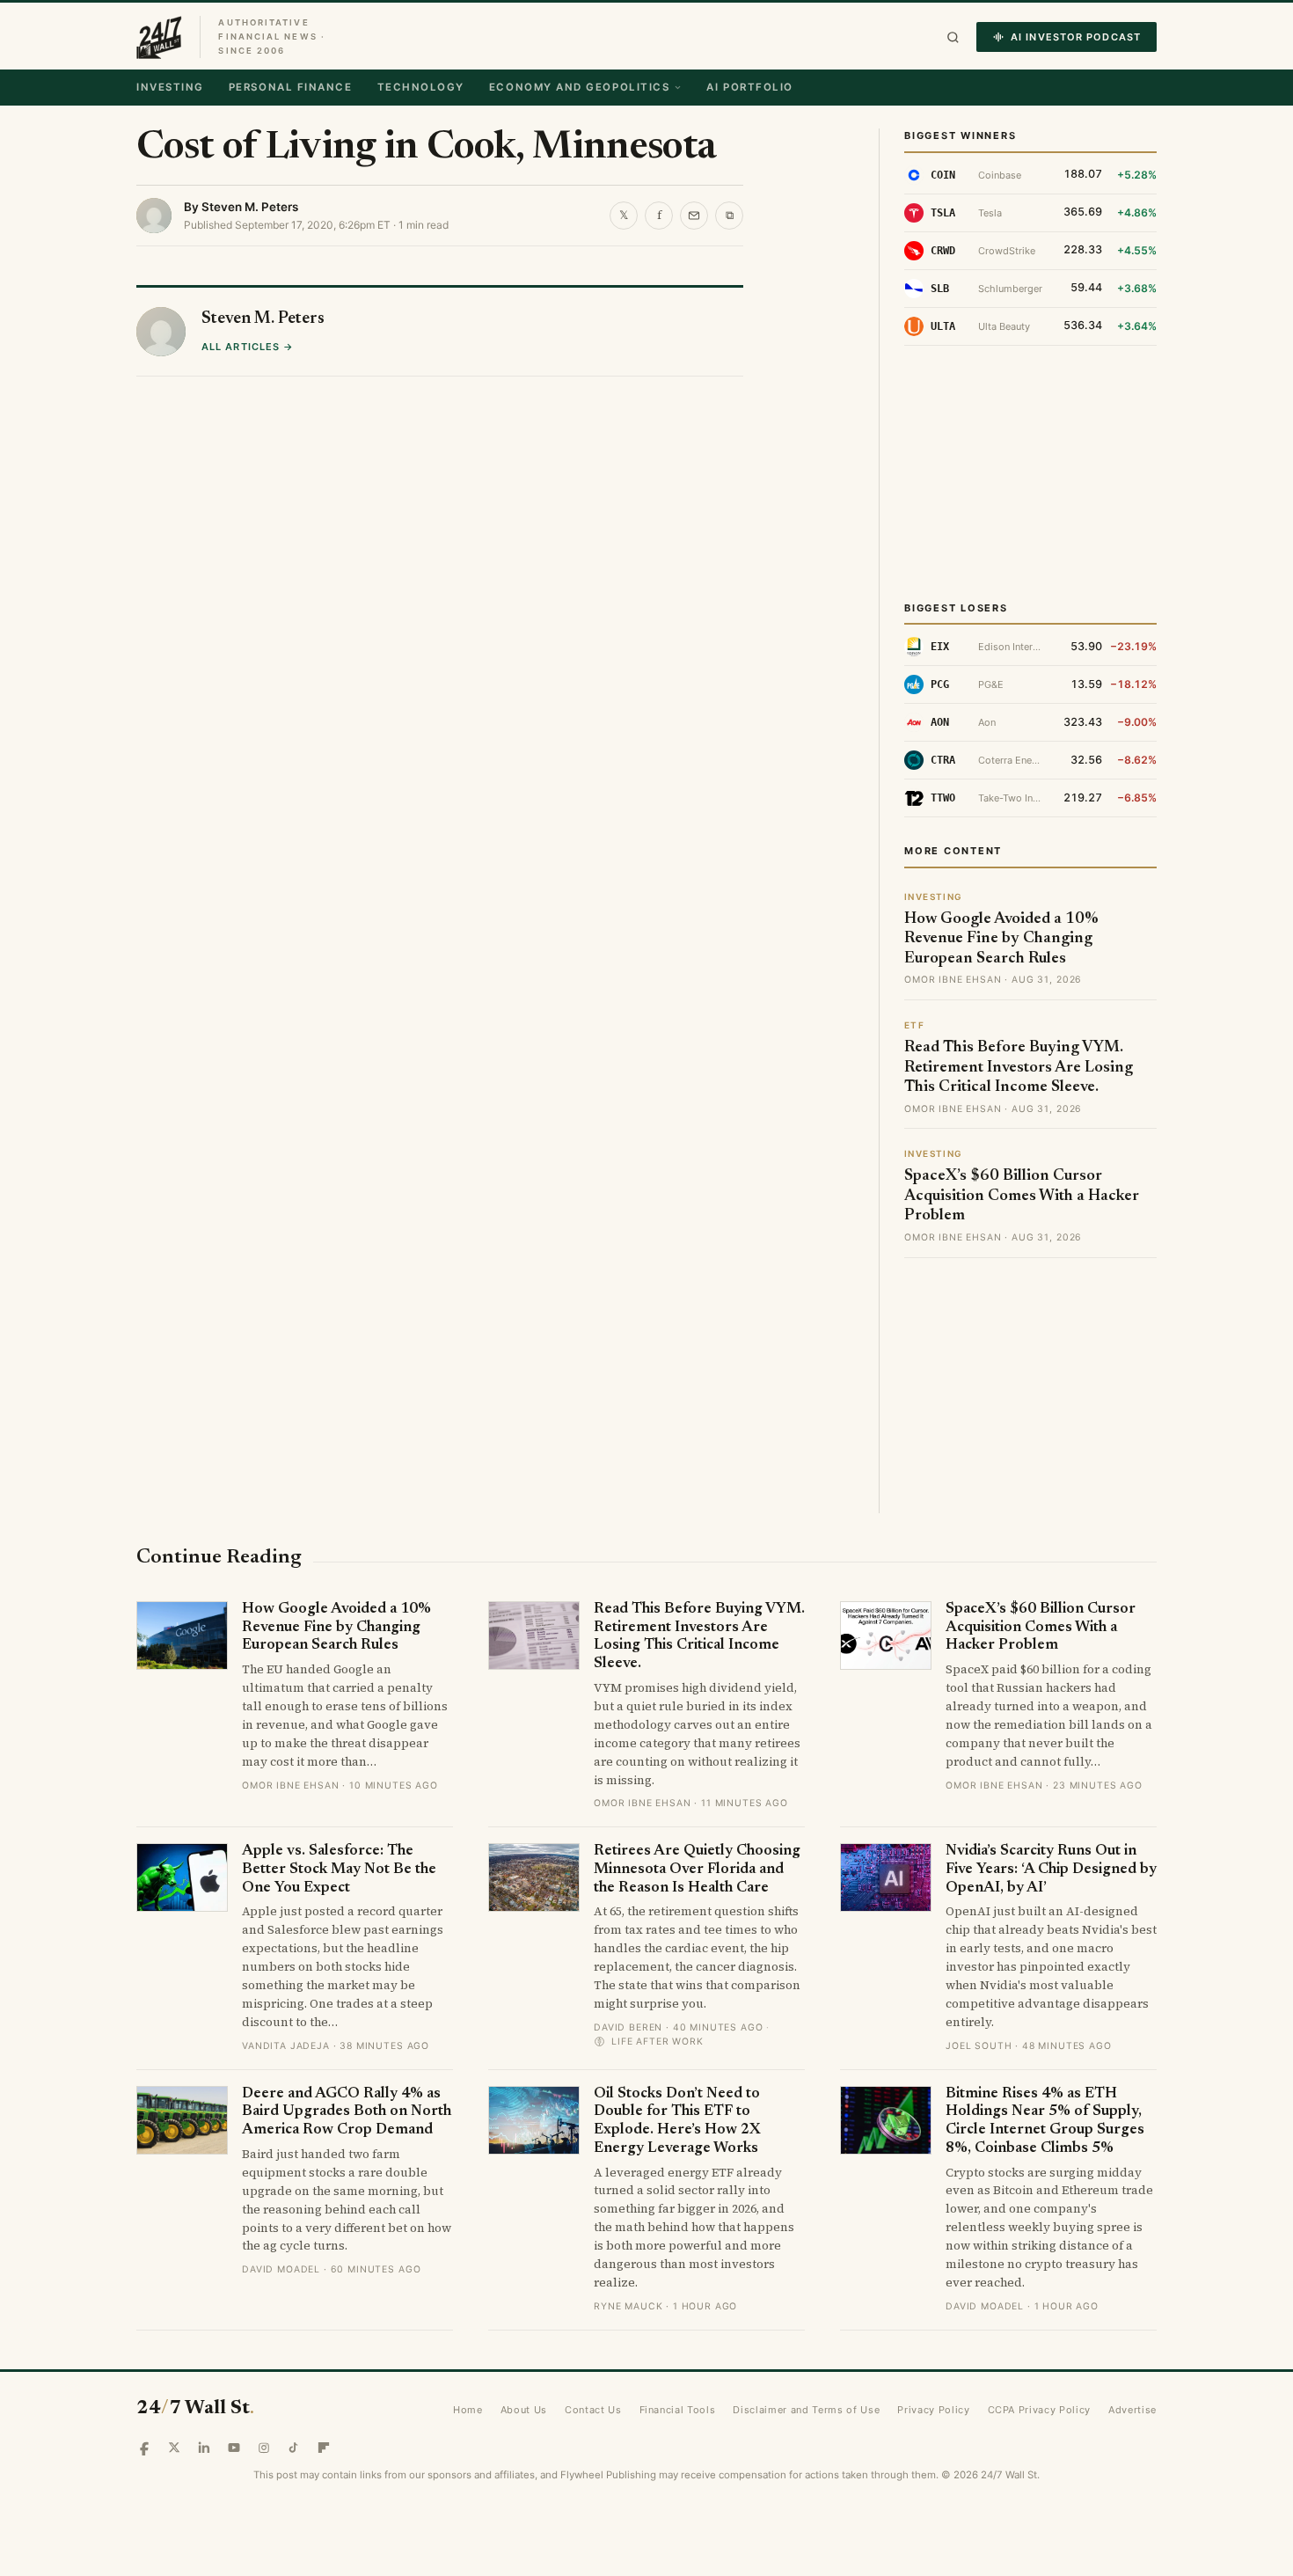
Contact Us (593, 2410)
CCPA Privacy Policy (1040, 2410)
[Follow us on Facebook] (144, 2448)
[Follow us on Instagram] (264, 2448)
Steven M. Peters (250, 207)
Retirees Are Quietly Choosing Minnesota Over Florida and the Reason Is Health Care (697, 1870)
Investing (170, 87)
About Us (524, 2410)
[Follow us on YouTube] (234, 2448)
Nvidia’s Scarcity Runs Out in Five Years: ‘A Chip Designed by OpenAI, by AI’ (1051, 1870)
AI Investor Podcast (1076, 37)
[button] (953, 37)
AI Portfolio (749, 87)
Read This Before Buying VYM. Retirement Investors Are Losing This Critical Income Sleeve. (1019, 1068)
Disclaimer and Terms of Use (806, 2410)
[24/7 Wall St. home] (159, 37)
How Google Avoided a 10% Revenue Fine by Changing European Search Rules (1001, 939)
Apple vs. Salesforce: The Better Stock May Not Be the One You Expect (339, 1870)
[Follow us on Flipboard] (324, 2448)
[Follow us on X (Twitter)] (174, 2448)
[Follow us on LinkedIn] (204, 2448)
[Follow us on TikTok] (294, 2448)
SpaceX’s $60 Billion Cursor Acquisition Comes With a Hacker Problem (1022, 1196)
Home (468, 2410)
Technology (421, 87)
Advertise (1132, 2410)
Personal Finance (291, 87)
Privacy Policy (933, 2410)
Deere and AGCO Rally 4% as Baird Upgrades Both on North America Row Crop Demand (347, 2112)
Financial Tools (678, 2410)
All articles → (248, 347)
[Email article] (694, 216)
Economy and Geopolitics (579, 87)
